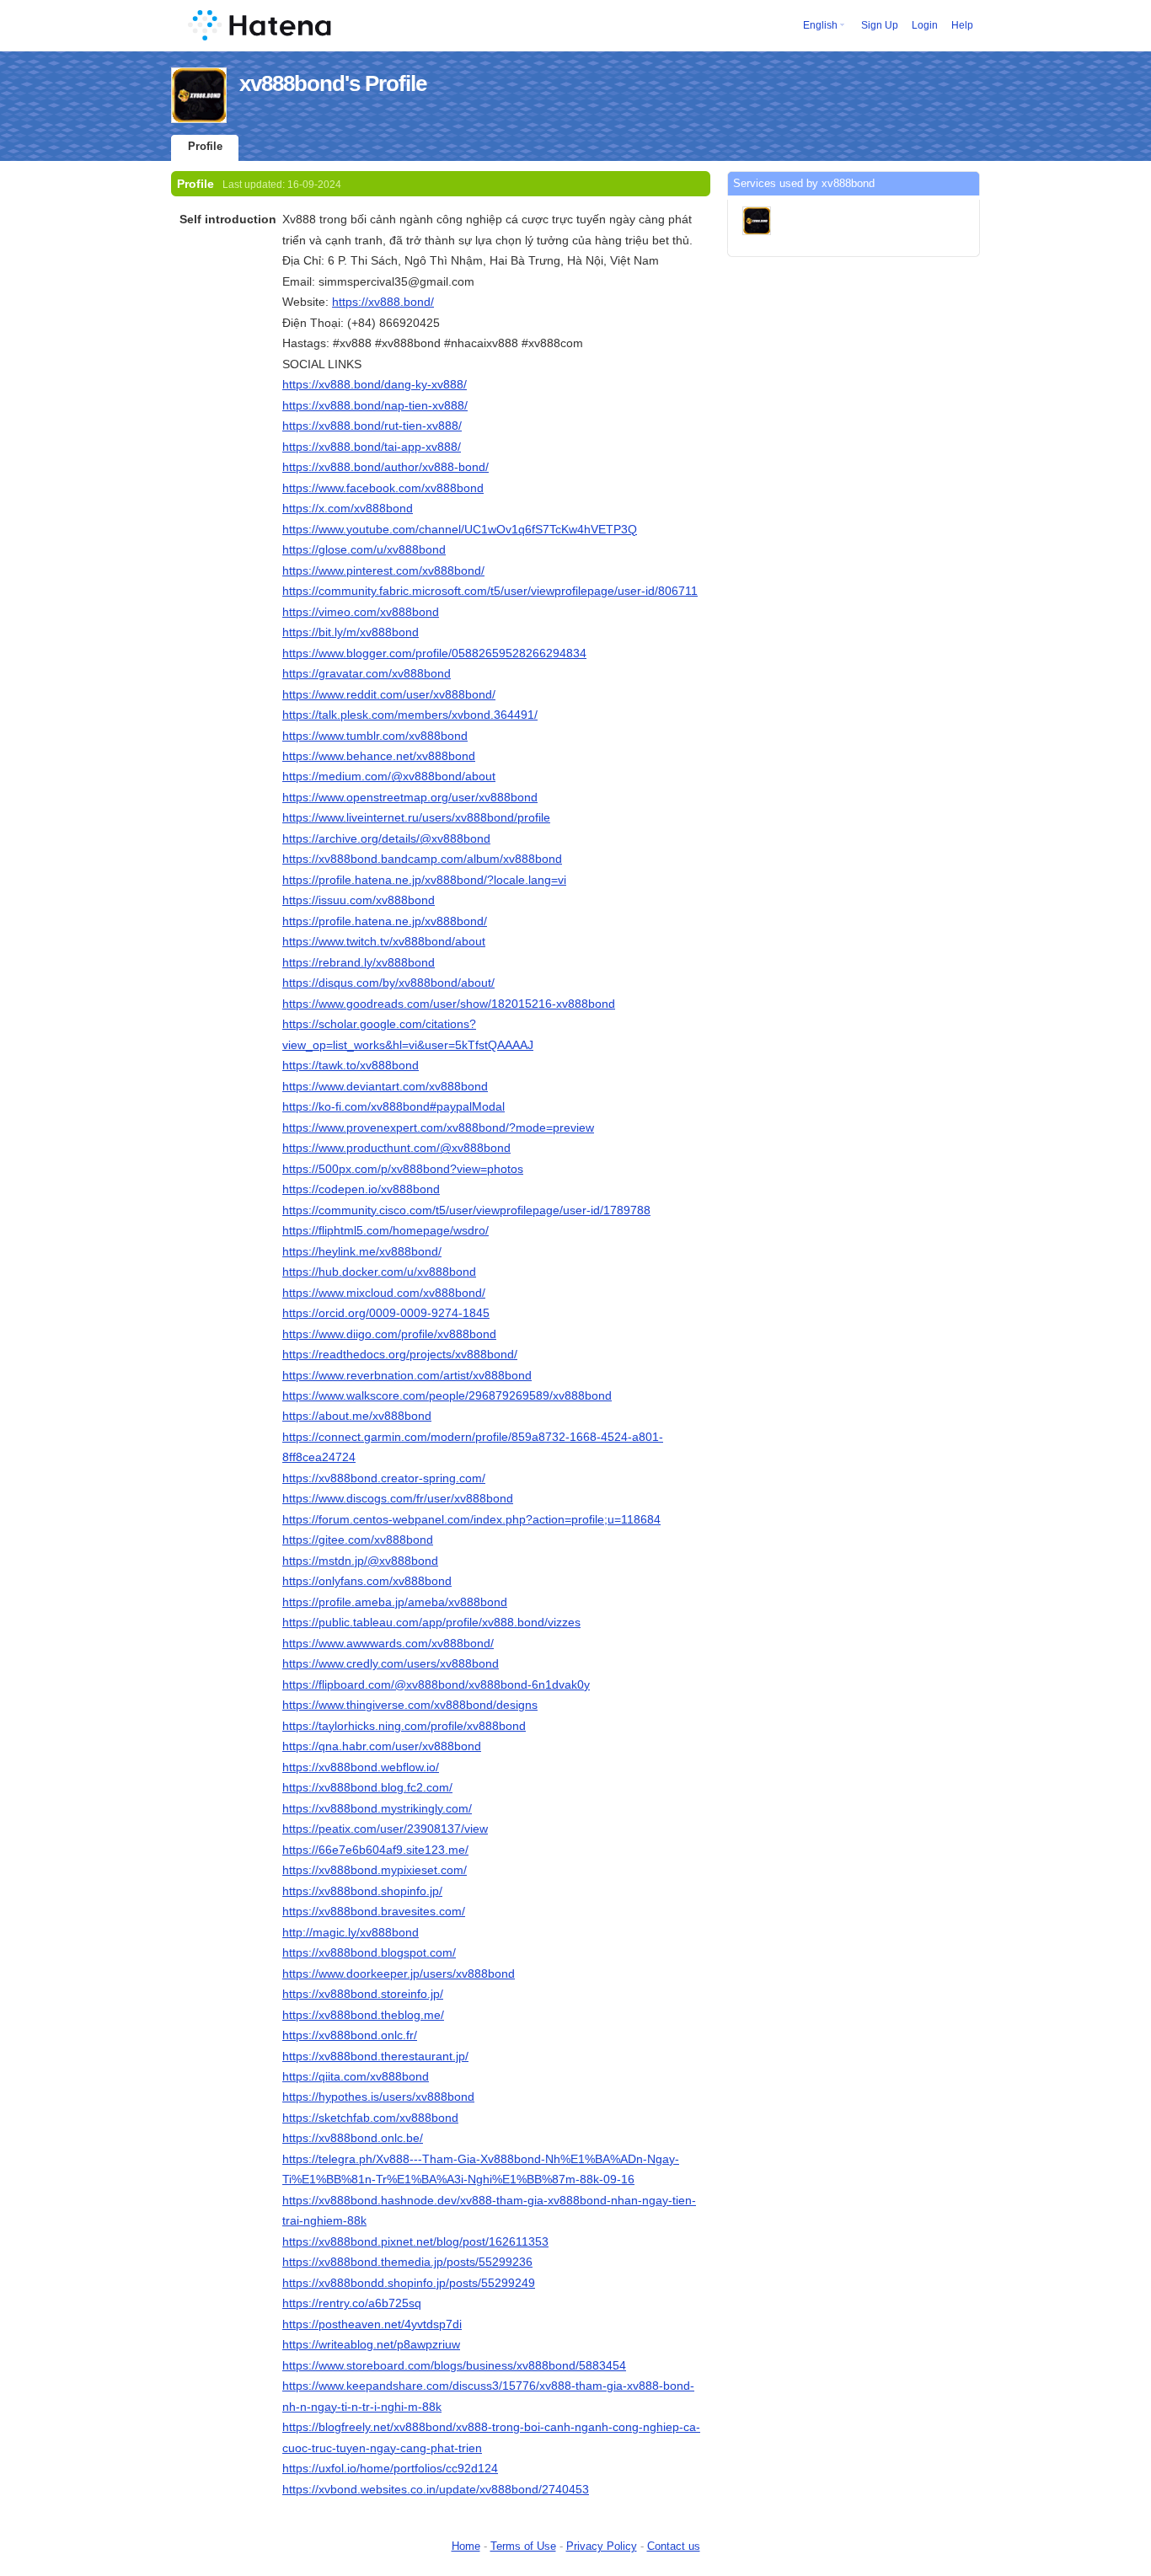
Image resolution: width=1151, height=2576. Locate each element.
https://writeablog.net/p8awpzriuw (371, 2344)
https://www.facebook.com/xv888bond (383, 488)
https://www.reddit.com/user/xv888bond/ (389, 694)
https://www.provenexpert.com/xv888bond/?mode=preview (438, 1127)
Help (962, 25)
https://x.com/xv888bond (348, 508)
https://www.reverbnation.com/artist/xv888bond (407, 1375)
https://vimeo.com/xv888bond (361, 612)
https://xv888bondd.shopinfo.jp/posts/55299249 (409, 2283)
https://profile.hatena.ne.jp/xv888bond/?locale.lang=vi (424, 880)
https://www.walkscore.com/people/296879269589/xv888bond (447, 1395)
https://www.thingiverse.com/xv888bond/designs (410, 1705)
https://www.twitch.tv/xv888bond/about (384, 941)
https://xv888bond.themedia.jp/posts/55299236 (407, 2262)
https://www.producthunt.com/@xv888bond (396, 1148)
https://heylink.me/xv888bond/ (362, 1251)
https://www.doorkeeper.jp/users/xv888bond (399, 1974)
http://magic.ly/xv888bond (351, 1932)
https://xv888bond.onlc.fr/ (350, 2035)
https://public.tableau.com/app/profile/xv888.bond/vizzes (431, 1622)
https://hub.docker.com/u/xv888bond (379, 1272)
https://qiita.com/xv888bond (356, 2076)
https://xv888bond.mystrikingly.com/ (377, 1808)
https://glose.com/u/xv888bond (364, 549)
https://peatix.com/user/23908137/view (385, 1829)
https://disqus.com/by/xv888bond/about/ (388, 983)
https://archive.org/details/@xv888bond (386, 838)
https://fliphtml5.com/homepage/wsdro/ (385, 1230)
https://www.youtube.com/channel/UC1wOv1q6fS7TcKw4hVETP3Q (460, 529)
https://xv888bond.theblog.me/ (363, 2015)
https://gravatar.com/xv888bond (367, 673)
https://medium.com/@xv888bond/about (389, 776)
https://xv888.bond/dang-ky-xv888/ (375, 384)
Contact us (674, 2546)
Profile (205, 146)
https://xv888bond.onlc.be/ (353, 2138)
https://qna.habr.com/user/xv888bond (382, 1746)
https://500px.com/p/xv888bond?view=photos (403, 1169)
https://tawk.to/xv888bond (351, 1065)
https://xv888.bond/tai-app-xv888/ (372, 447)
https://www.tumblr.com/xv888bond (375, 736)
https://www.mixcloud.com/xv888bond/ (384, 1293)
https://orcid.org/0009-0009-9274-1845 (386, 1313)
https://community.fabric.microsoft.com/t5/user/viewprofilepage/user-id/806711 (490, 591)
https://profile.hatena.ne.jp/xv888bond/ (385, 921)
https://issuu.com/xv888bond (359, 900)
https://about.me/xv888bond (357, 1416)
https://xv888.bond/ (383, 302)
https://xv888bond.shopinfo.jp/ (362, 1891)
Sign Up (880, 25)
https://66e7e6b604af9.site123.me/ (375, 1850)
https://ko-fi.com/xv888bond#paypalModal (393, 1106)
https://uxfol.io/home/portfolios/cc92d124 (390, 2468)
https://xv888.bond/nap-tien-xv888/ (375, 405)
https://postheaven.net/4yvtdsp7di (372, 2324)
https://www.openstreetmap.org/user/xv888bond (410, 797)
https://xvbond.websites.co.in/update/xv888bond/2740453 (436, 2489)
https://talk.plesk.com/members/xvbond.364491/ (410, 715)
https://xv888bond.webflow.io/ (361, 1767)
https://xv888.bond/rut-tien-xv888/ (372, 426)
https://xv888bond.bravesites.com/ (374, 1911)
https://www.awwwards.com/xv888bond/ (388, 1643)
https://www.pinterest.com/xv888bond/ (383, 570)
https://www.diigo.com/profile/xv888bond (389, 1334)
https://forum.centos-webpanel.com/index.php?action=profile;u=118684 (471, 1519)
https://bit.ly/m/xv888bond (351, 632)
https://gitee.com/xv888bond (358, 1540)
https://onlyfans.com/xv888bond (367, 1581)
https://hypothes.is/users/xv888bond (378, 2097)
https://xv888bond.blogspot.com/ (369, 1952)
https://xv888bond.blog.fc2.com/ (367, 1787)
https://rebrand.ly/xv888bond (359, 962)
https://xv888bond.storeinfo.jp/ (363, 1994)
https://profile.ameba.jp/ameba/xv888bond (395, 1602)
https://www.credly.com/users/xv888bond (391, 1663)
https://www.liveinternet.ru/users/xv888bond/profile (416, 817)
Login (925, 25)
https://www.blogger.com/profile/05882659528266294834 (434, 653)
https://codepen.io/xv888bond (361, 1189)
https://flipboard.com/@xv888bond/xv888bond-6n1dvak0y (436, 1684)
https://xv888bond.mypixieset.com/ (375, 1870)
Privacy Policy (602, 2546)
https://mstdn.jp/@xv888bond (360, 1561)
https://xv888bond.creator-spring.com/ (384, 1478)
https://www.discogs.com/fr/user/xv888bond (398, 1498)
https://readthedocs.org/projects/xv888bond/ (400, 1354)
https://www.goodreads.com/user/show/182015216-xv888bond (449, 1004)
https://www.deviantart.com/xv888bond (385, 1086)
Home (466, 2546)
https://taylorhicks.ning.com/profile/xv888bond (404, 1726)
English (820, 25)
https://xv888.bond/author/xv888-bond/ (385, 467)
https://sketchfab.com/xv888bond (370, 2118)
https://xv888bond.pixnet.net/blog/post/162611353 (415, 2241)
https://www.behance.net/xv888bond (379, 756)
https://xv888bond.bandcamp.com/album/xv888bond (422, 859)
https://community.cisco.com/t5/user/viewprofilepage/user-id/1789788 (466, 1210)
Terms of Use (523, 2546)
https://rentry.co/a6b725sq (352, 2303)
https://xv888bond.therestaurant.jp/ (375, 2056)
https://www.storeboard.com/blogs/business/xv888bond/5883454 (454, 2365)
